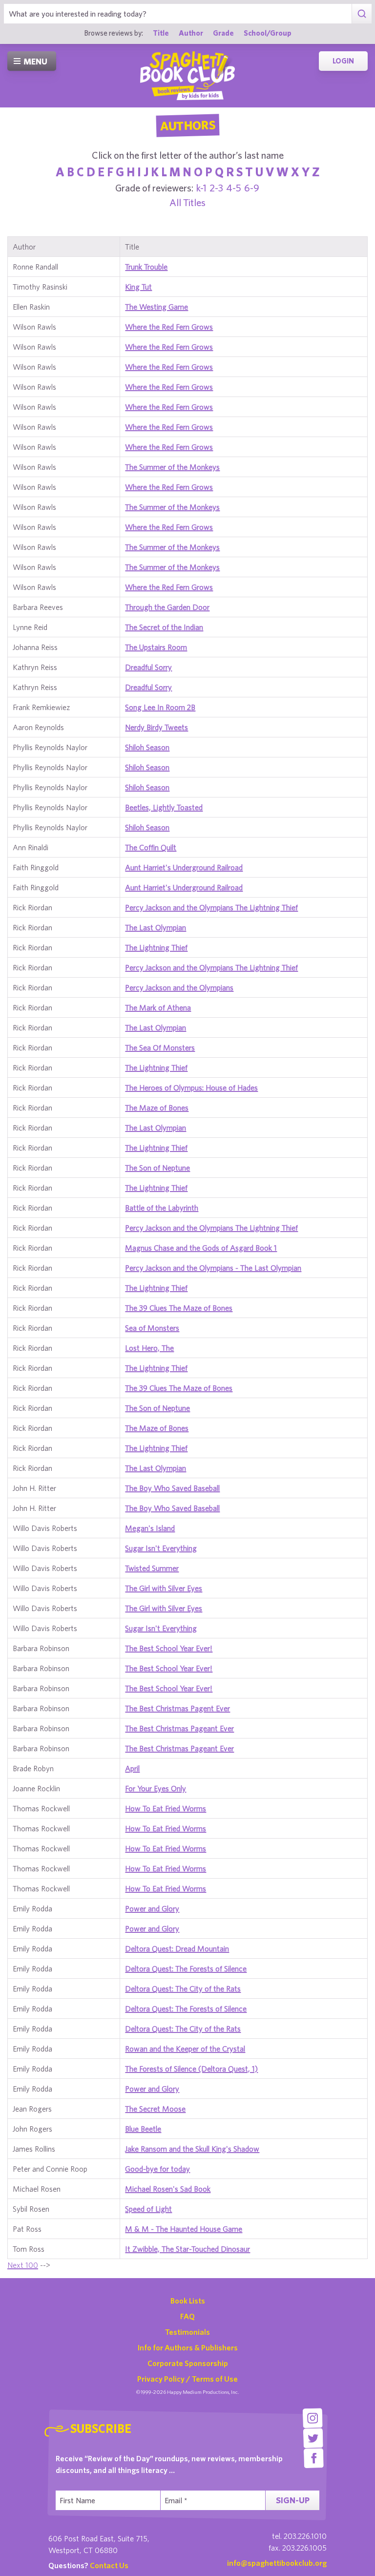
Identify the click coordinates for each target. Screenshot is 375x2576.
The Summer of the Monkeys (172, 467)
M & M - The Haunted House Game (184, 2229)
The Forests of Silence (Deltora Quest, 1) (191, 2069)
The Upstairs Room (156, 647)
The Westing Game (156, 307)
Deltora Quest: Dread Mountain (177, 1948)
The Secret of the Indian (164, 627)
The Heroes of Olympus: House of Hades (191, 1088)
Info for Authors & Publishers (188, 2347)
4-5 (234, 188)
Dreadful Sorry (148, 667)
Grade (223, 33)
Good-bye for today (157, 2169)
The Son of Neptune (157, 1168)
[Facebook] (314, 2458)
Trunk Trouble (146, 267)
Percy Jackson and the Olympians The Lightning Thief (211, 907)
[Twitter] (313, 2438)
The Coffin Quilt (151, 847)
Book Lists (188, 2301)
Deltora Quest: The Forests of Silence (186, 1969)
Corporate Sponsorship (188, 2363)
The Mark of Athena (158, 1007)
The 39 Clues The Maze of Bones (179, 1308)
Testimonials (187, 2332)
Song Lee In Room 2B (160, 707)
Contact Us (109, 2565)
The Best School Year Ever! (169, 1648)
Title (161, 33)
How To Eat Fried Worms (166, 1808)
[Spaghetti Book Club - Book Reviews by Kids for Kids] (187, 76)
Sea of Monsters (152, 1328)
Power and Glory (152, 1908)
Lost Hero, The (149, 1348)
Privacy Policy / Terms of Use (187, 2379)
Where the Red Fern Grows (169, 327)
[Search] (362, 14)
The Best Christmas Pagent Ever (177, 1708)
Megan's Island (150, 1528)
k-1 (201, 188)
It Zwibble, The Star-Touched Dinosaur (187, 2249)
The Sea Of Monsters (160, 1047)
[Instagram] (313, 2418)
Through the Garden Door (167, 607)
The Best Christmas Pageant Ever (179, 1728)
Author (191, 33)
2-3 (216, 188)
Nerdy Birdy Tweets (156, 727)
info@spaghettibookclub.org (277, 2563)
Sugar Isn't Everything (161, 1548)
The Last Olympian (156, 927)
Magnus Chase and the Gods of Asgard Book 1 (201, 1248)
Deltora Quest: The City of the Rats (183, 1989)
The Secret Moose (155, 2109)
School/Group (268, 33)
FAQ (187, 2316)
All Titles (187, 202)
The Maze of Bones (157, 1108)
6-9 (252, 188)
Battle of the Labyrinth (162, 1208)
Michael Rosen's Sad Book (168, 2189)
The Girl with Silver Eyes (164, 1588)
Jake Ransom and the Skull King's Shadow (192, 2149)
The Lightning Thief (156, 947)
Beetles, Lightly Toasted (164, 807)
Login (343, 61)
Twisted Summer (152, 1568)
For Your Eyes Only (156, 1788)
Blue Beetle (143, 2129)
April (132, 1768)
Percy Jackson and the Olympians (179, 987)
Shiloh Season (147, 747)
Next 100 (23, 2265)
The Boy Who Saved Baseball (172, 1488)
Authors (187, 126)
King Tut (138, 287)
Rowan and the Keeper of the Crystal (185, 2049)
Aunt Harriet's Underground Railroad (184, 867)
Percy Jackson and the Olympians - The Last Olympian (213, 1268)
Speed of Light (148, 2209)
